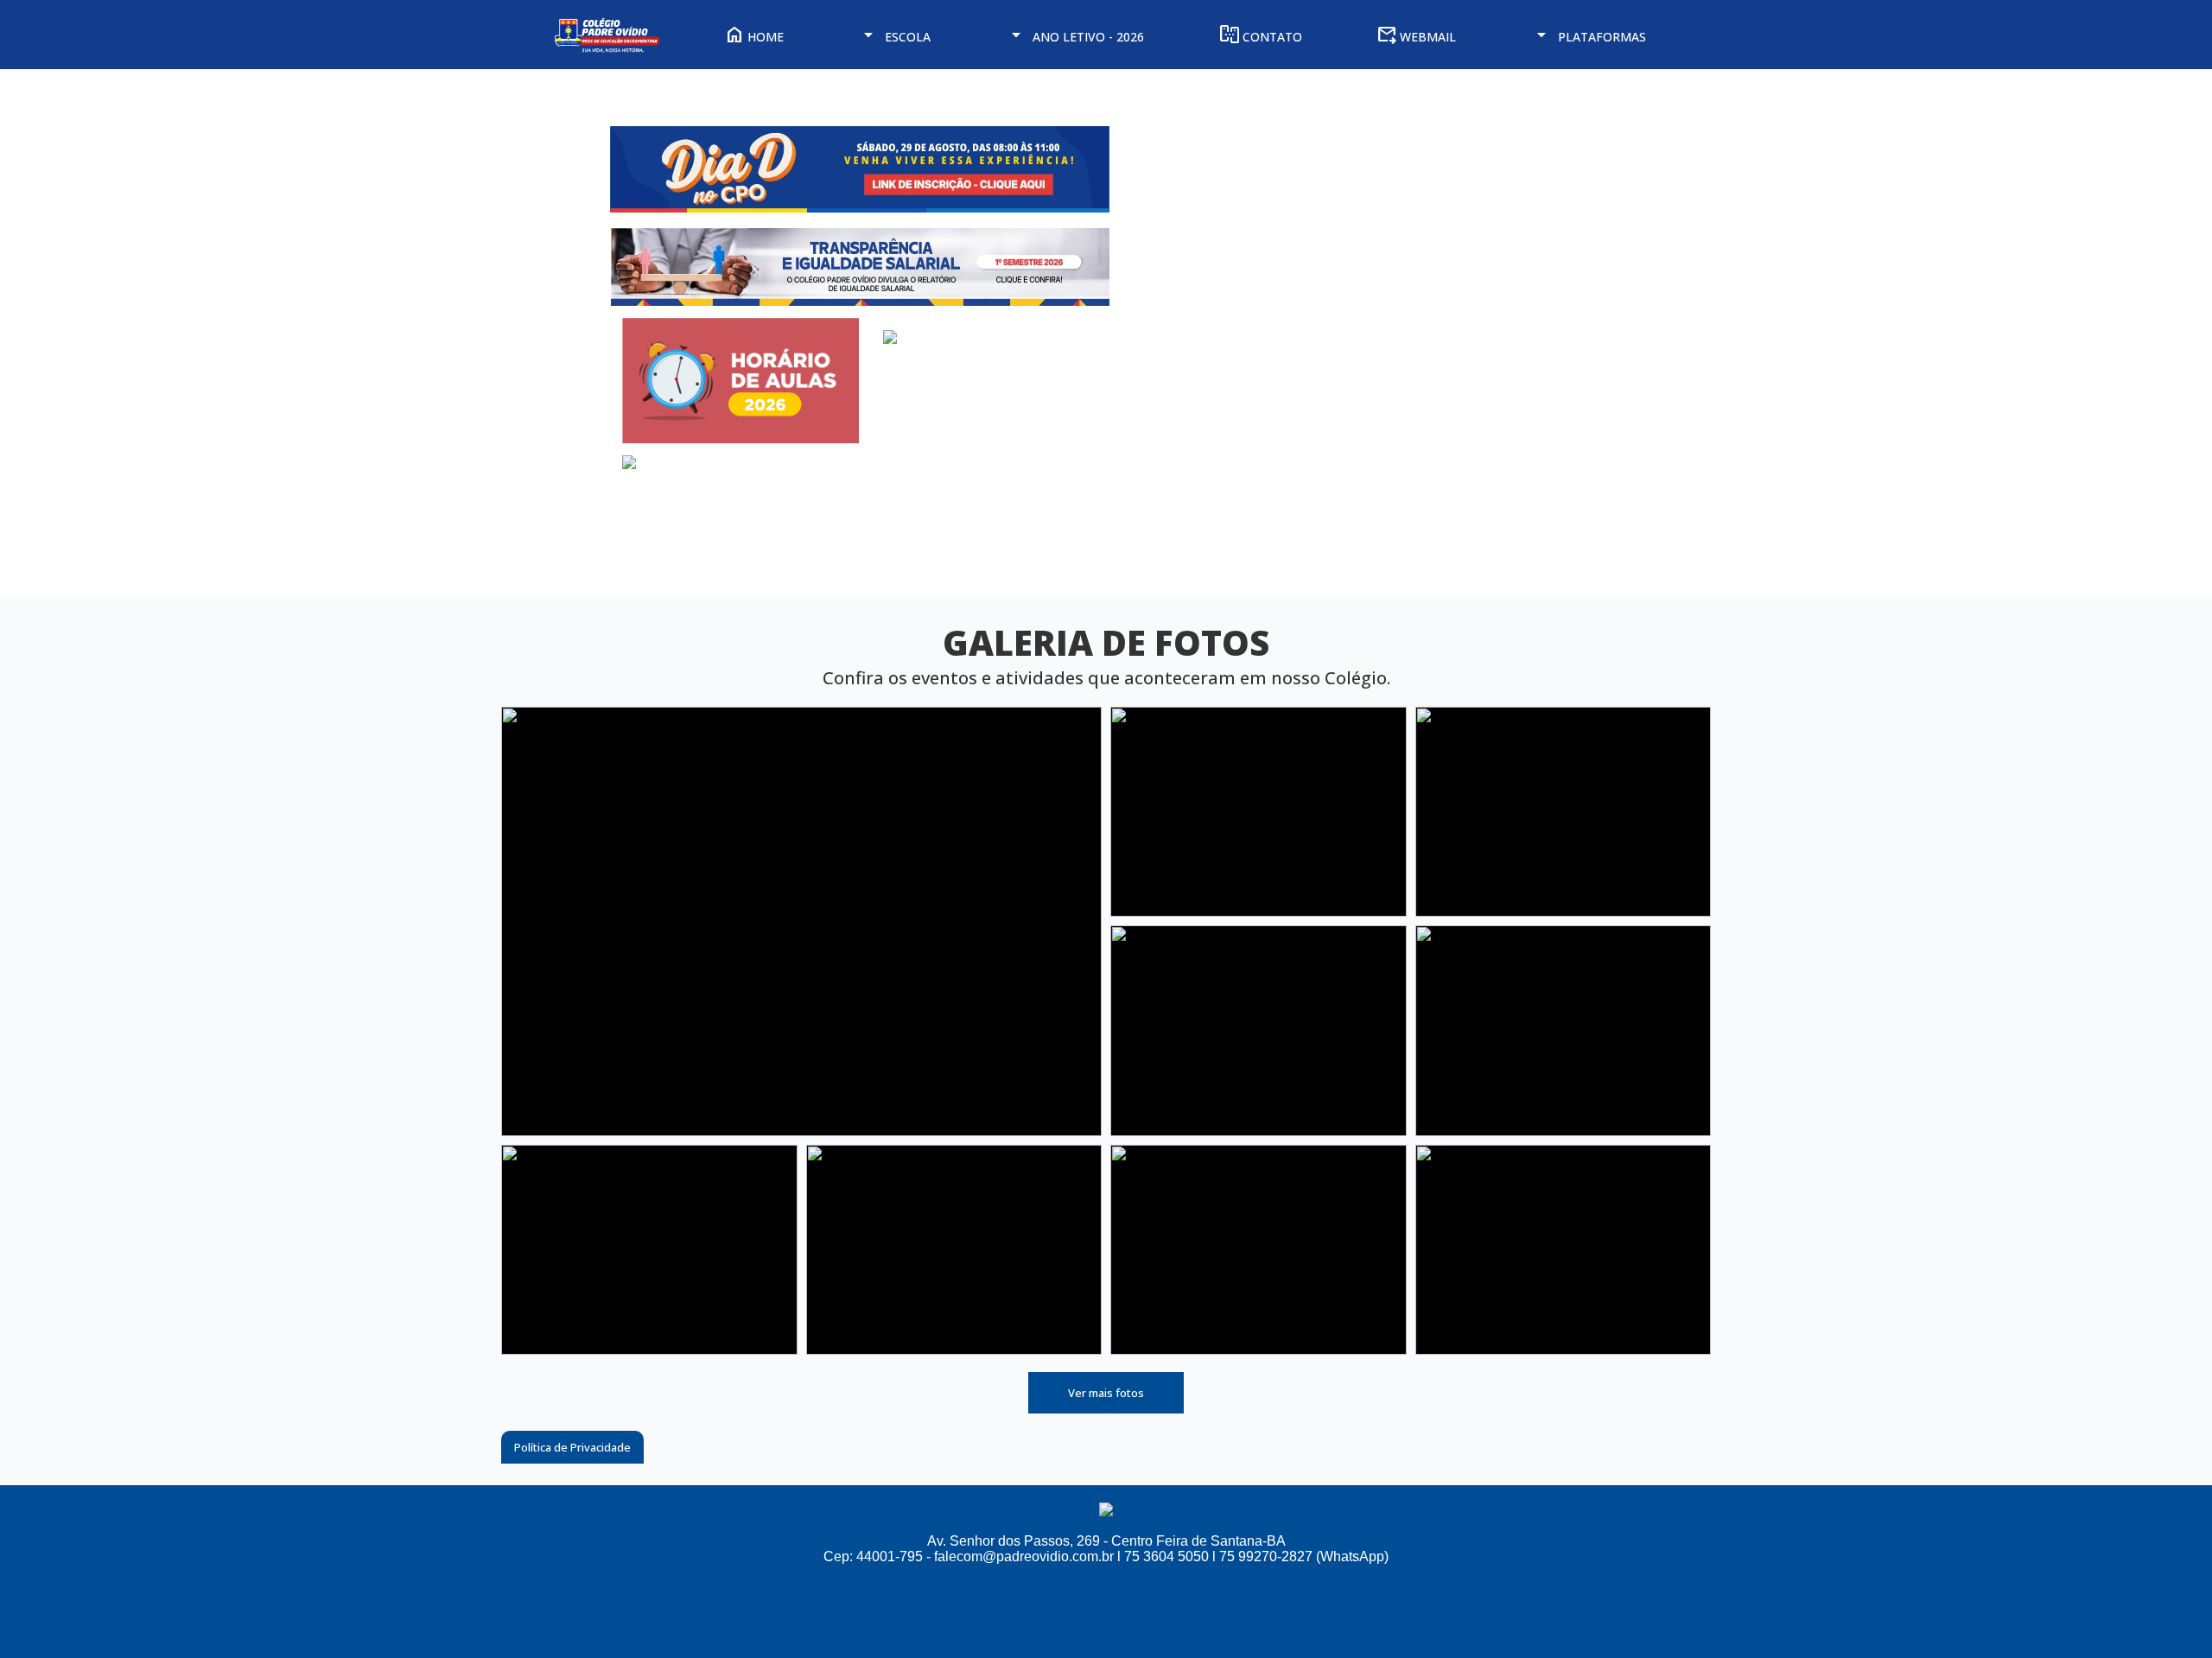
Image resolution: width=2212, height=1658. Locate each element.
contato (1261, 37)
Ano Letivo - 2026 (1075, 37)
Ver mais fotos (1106, 1393)
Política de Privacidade (572, 1447)
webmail (1416, 37)
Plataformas (1589, 37)
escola (894, 37)
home (754, 37)
